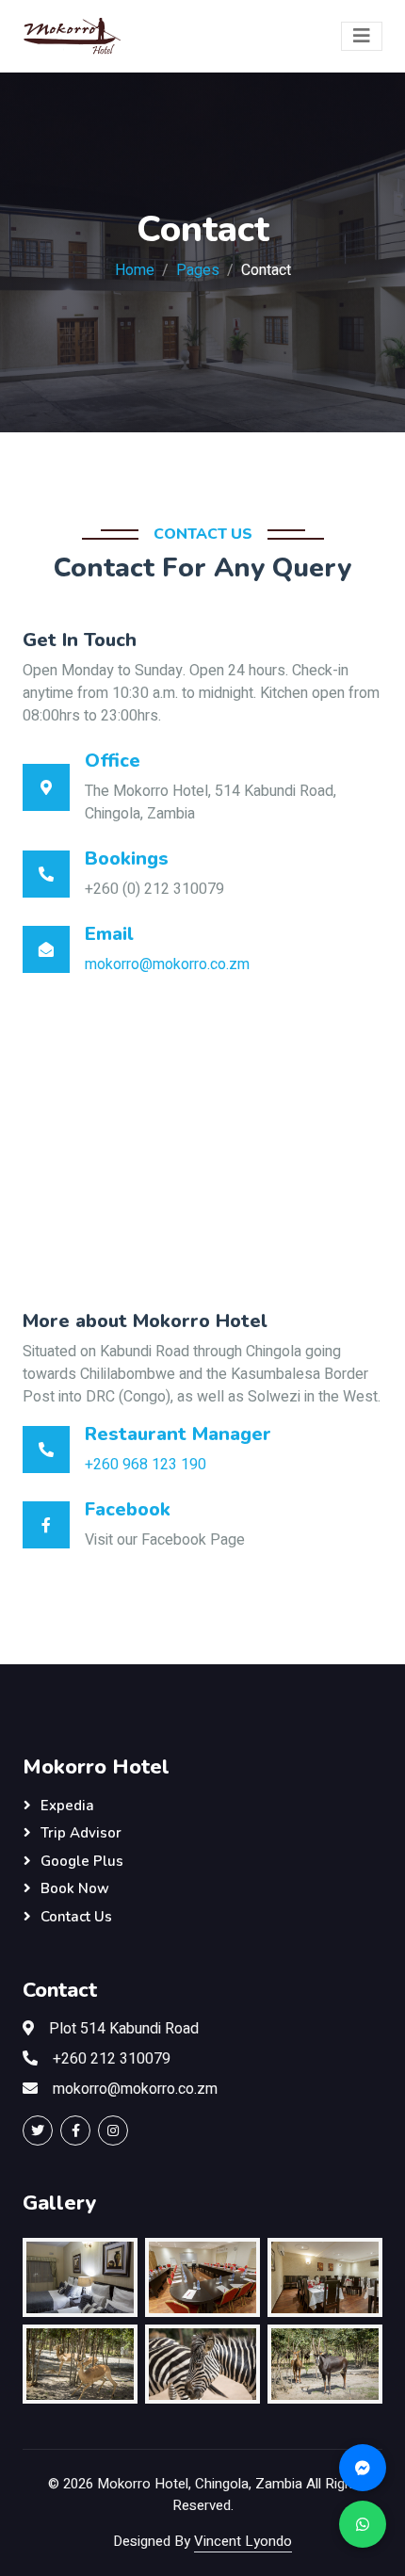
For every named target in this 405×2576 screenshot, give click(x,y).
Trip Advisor (81, 1833)
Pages (198, 270)
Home (135, 270)
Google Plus (82, 1861)
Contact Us (76, 1917)
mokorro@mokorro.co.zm (167, 964)
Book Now (75, 1888)
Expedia (67, 1806)
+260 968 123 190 (146, 1465)
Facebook (128, 1509)
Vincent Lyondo (243, 2541)
